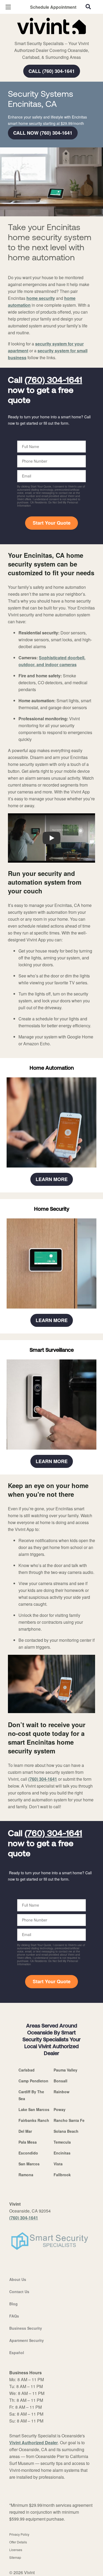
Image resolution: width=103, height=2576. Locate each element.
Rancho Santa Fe (69, 2120)
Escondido (28, 2153)
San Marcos (29, 2164)
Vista (58, 2164)
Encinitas (62, 2153)
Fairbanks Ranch (34, 2120)
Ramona (26, 2175)
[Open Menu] (8, 7)
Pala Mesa (28, 2142)
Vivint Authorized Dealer (34, 2443)
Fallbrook (62, 2175)
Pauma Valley (65, 2070)
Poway (60, 2109)
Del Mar (25, 2131)
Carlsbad (27, 2070)
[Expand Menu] (56, 37)
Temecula (62, 2142)
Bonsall (60, 2081)
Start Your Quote (52, 523)
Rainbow (62, 2092)
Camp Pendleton (33, 2081)
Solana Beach (66, 2131)
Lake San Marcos (34, 2109)
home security (41, 298)
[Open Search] (88, 7)
